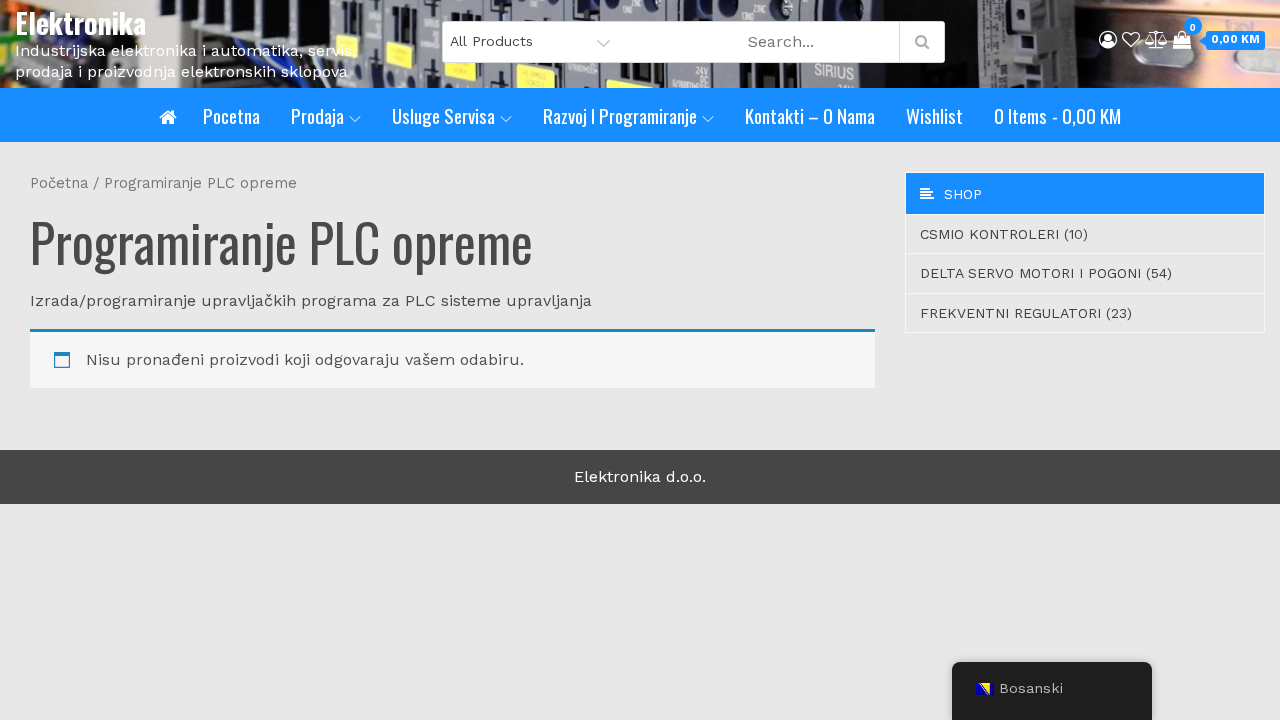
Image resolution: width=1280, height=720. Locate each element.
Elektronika (80, 22)
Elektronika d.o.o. (640, 476)
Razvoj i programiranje (620, 115)
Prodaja (317, 115)
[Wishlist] (1131, 39)
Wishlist (934, 115)
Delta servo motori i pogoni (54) (1046, 273)
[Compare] (1156, 39)
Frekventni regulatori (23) (1026, 313)
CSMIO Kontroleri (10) (1004, 234)
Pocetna (231, 115)
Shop (958, 194)
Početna (59, 183)
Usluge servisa (443, 115)
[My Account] (1108, 39)
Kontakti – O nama (810, 115)
